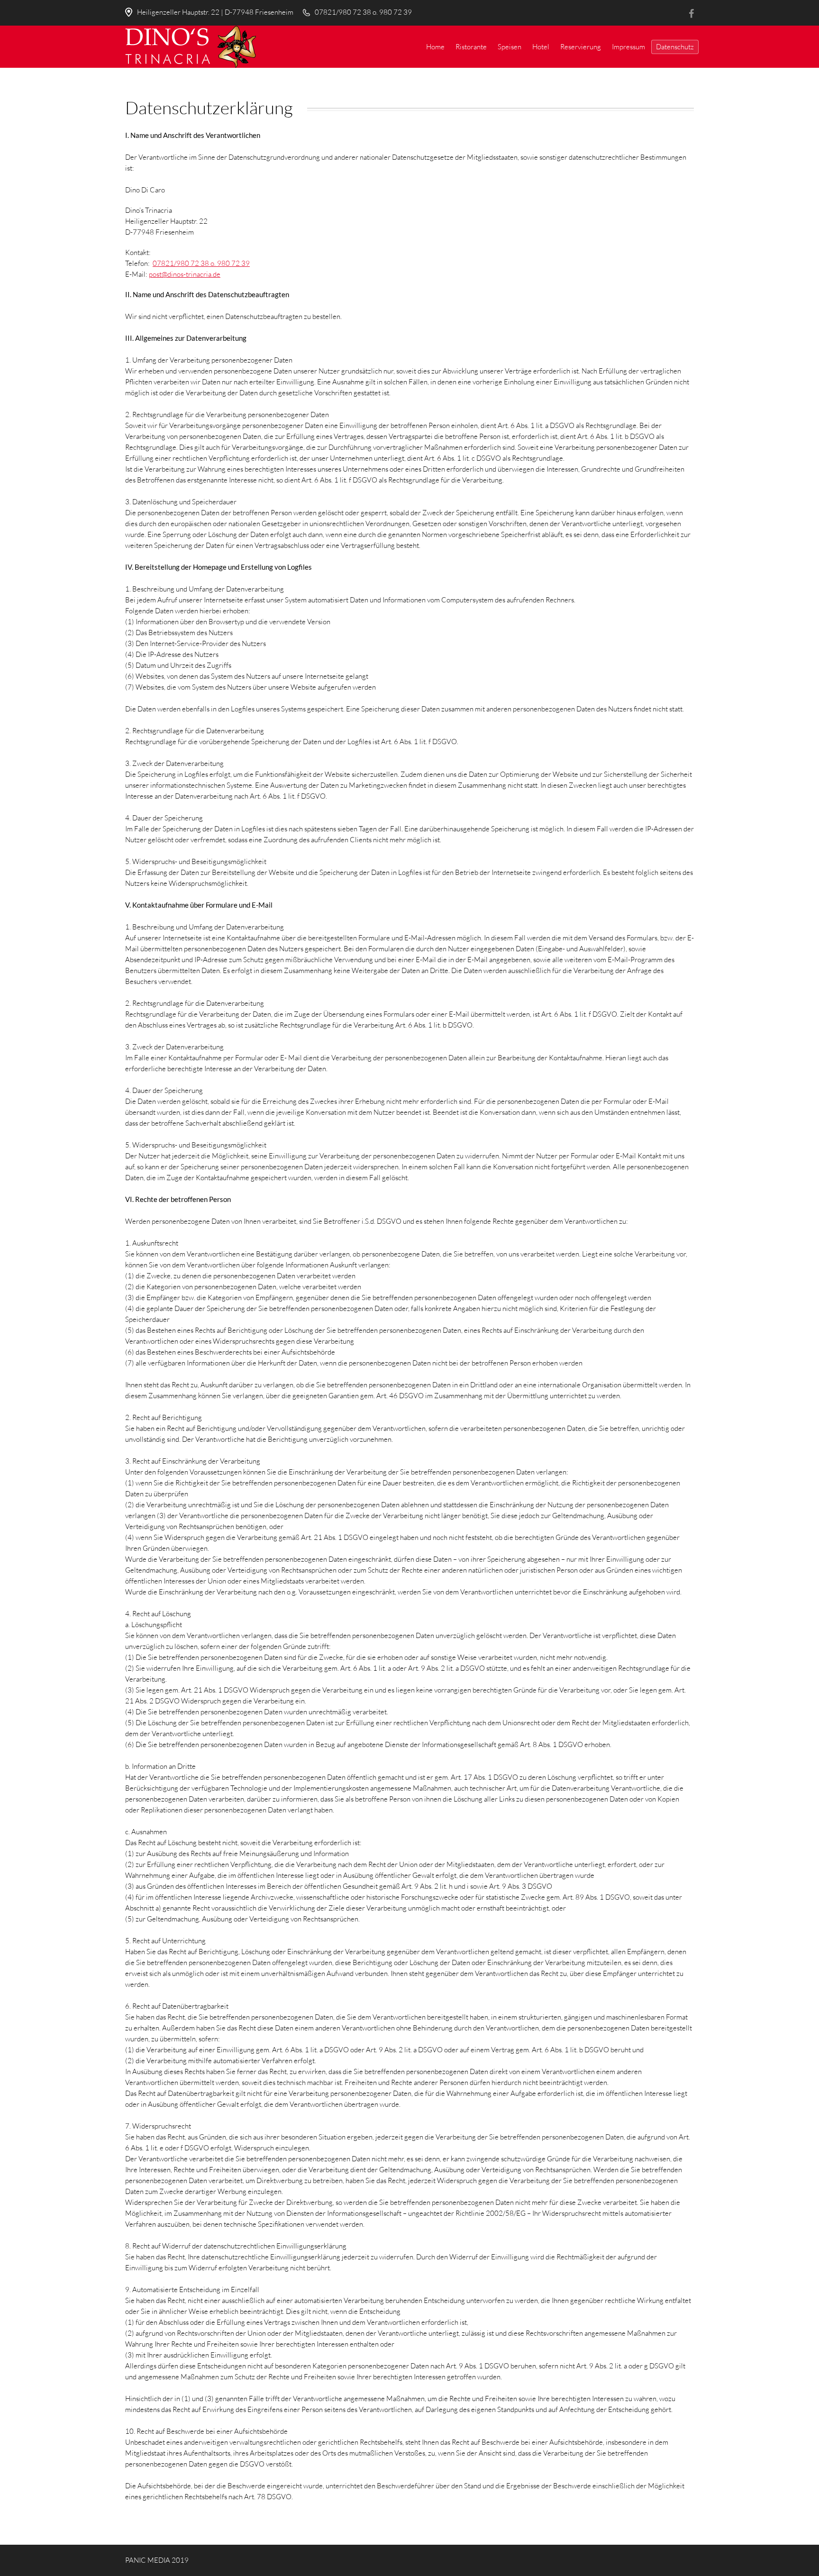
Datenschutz (675, 47)
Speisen (510, 47)
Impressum (628, 47)
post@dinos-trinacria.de (185, 274)
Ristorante (471, 47)
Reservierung (581, 47)
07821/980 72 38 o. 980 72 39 (363, 12)
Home (435, 47)
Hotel (541, 47)
